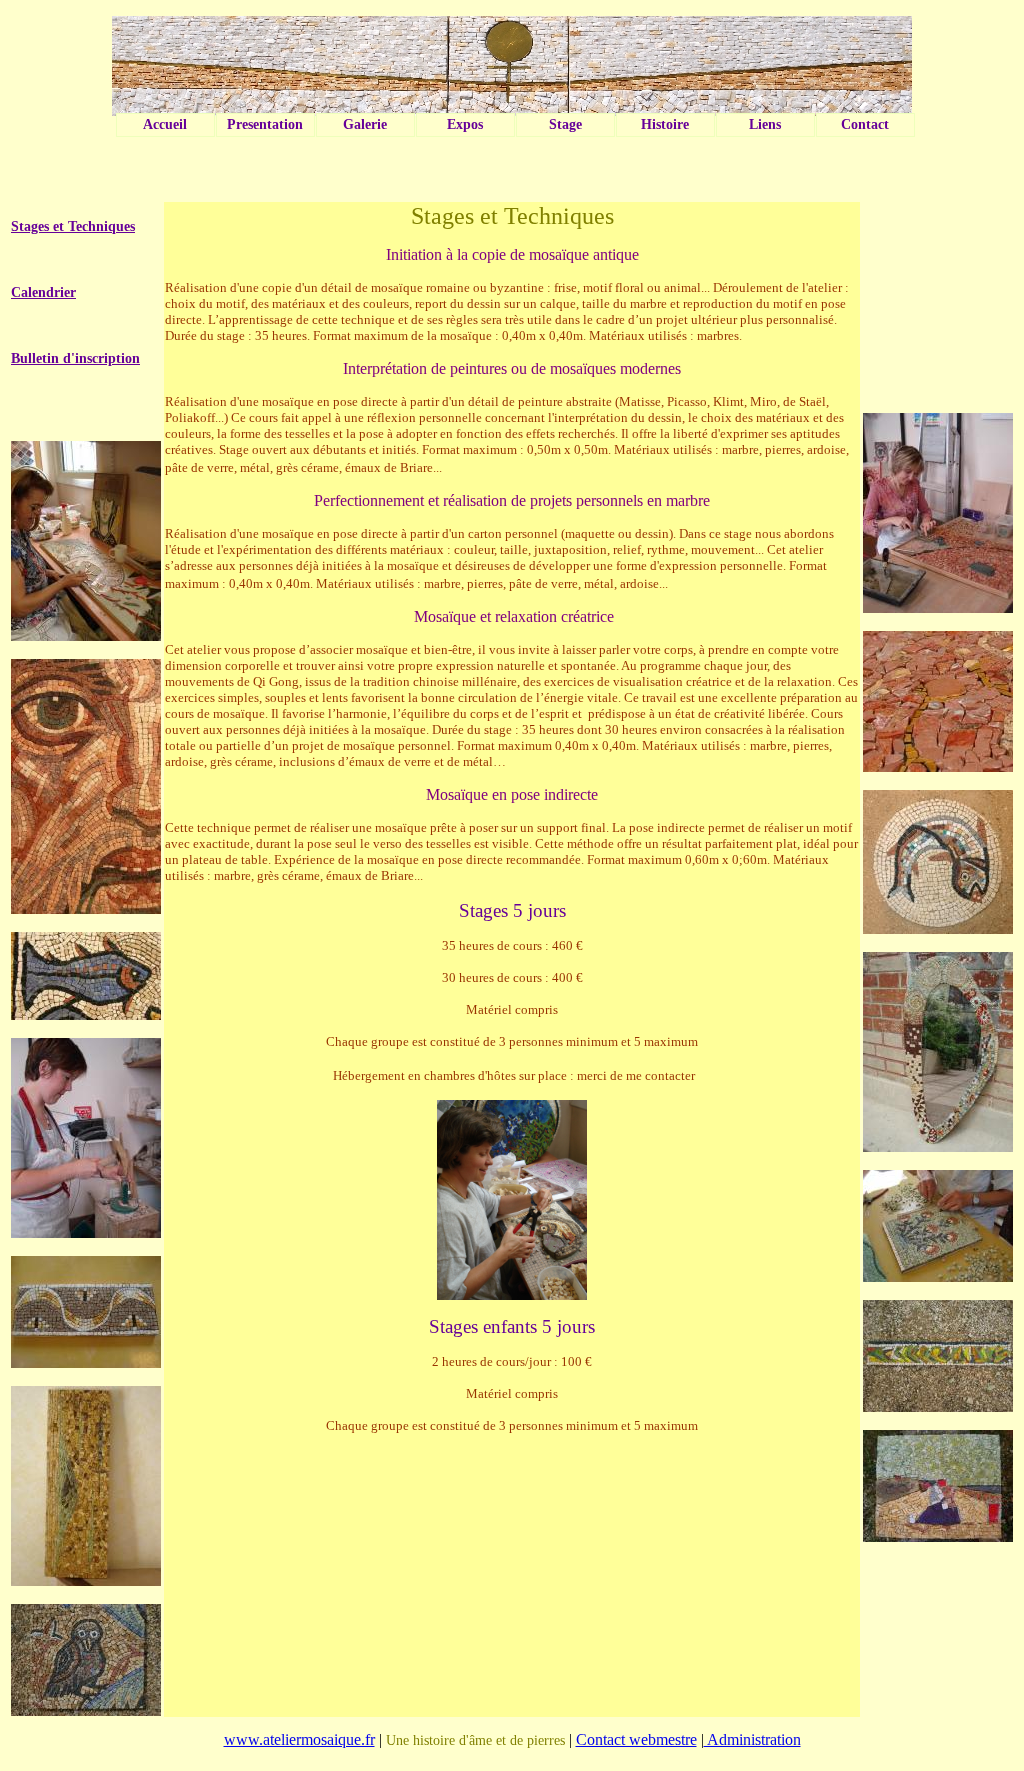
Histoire (665, 124)
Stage (565, 124)
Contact (865, 124)
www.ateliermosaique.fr (299, 1739)
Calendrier (43, 292)
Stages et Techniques (73, 226)
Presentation (265, 124)
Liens (765, 124)
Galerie (365, 124)
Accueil (165, 124)
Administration (752, 1739)
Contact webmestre (636, 1739)
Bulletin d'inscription (75, 358)
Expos (465, 124)
